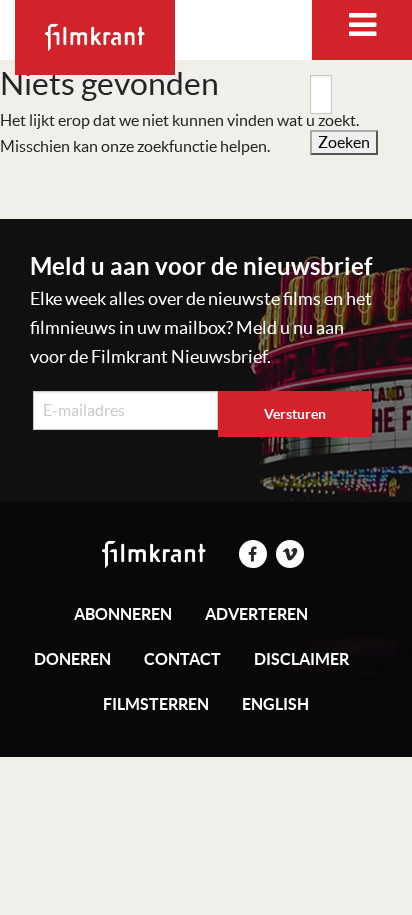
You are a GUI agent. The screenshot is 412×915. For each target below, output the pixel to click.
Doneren (72, 659)
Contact (182, 659)
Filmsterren (156, 704)
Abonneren (123, 614)
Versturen (295, 414)
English (275, 704)
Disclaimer (301, 659)
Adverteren (256, 614)
